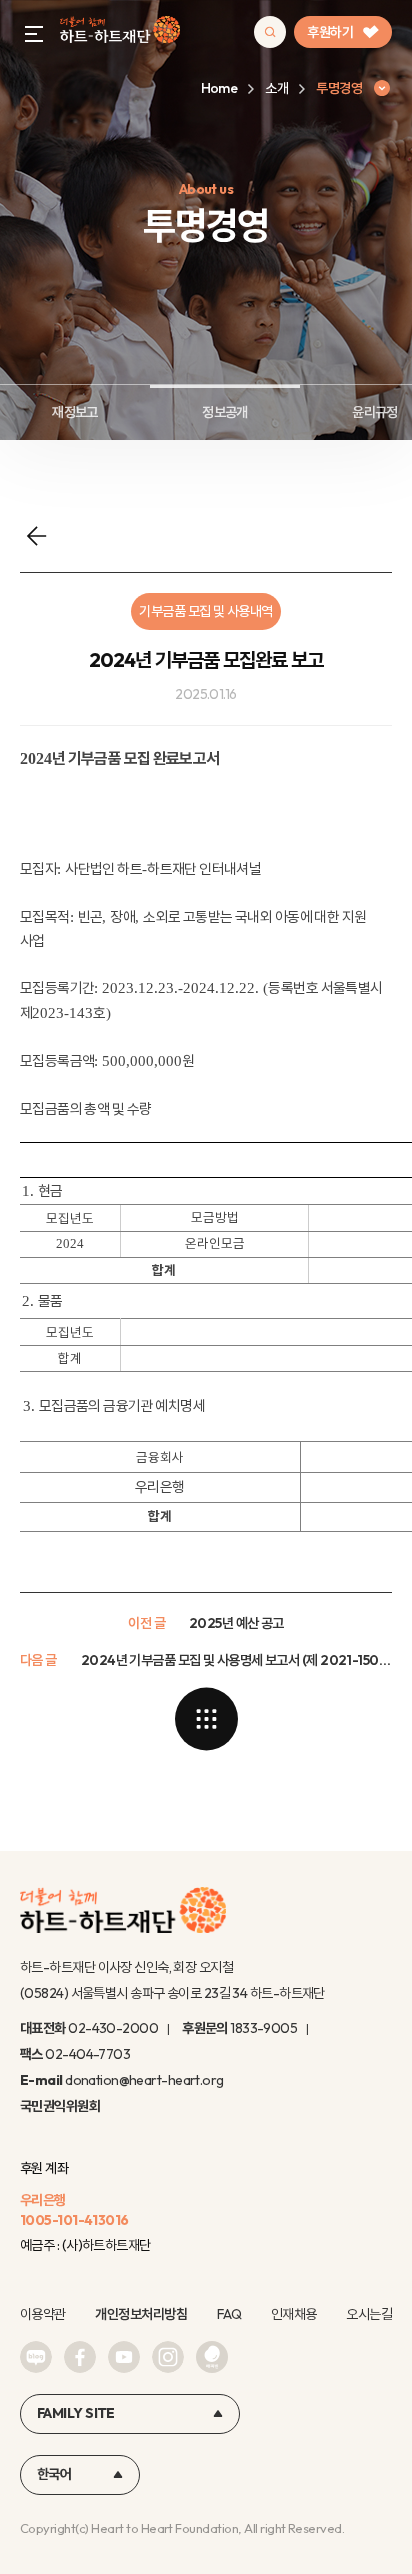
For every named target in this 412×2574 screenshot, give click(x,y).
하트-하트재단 (120, 32)
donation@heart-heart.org (144, 2080)
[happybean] (212, 2357)
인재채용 (294, 2314)
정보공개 (225, 412)
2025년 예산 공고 (236, 1623)
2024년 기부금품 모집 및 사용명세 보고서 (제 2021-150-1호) (236, 1660)
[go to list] (206, 1719)
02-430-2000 (113, 2028)
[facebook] (80, 2357)
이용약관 (43, 2314)
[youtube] (124, 2357)
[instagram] (168, 2357)
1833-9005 (263, 2028)
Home (219, 88)
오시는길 (369, 2314)
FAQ (229, 2314)
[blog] (36, 2357)
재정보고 (75, 412)
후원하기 (330, 32)
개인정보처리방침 (141, 2314)
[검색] (270, 32)
